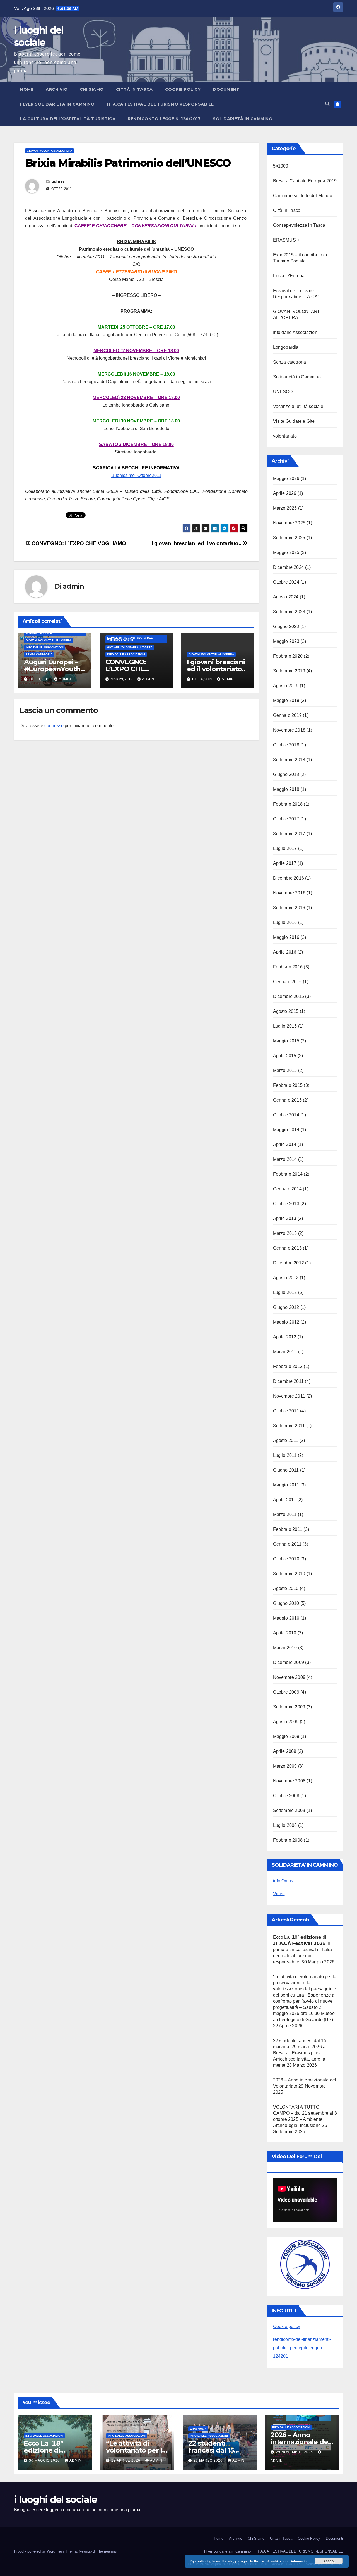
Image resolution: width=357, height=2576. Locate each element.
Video (279, 1894)
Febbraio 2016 (288, 967)
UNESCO (283, 392)
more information (296, 2561)
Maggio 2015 (286, 1041)
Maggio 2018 (286, 789)
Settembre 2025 (289, 538)
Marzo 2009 (285, 1766)
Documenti (227, 89)
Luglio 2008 (285, 1825)
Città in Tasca (134, 89)
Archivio (57, 89)
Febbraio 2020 (288, 656)
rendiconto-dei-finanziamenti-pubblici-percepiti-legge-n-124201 (302, 2348)
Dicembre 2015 (289, 996)
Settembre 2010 (289, 1574)
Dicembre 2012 (289, 1263)
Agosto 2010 (286, 1588)
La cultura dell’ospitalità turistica (68, 119)
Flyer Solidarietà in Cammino (57, 104)
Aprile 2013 (285, 1218)
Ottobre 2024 (286, 582)
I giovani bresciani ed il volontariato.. (197, 543)
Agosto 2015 (286, 1011)
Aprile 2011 (285, 1500)
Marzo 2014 (285, 1159)
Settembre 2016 (289, 908)
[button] (327, 104)
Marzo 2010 (285, 1648)
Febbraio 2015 (288, 1085)
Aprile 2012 (285, 1337)
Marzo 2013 (285, 1233)
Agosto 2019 (286, 686)
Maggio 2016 (286, 937)
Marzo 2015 (285, 1070)
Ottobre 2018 (286, 745)
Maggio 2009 (286, 1736)
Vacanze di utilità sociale (298, 406)
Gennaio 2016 (287, 982)
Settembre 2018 (289, 760)
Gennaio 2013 (287, 1248)
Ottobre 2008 (286, 1796)
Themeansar (107, 2551)
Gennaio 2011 (287, 1544)
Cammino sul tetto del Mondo (303, 196)
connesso (54, 726)
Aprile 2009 (285, 1751)
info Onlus (283, 1881)
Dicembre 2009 (289, 1662)
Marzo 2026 (285, 508)
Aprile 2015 (285, 1056)
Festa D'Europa (289, 276)
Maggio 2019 (286, 700)
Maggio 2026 (286, 478)
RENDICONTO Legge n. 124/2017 (164, 119)
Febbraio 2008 (288, 1840)
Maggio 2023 (286, 641)
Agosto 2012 (286, 1278)
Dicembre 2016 (289, 878)
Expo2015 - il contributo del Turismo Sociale (130, 639)
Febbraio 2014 (288, 1174)
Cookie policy (287, 2326)
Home (27, 89)
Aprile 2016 (285, 952)
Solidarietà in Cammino (243, 119)
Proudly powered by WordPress (40, 2551)
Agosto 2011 (286, 1440)
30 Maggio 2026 (45, 2460)
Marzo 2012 (285, 1352)
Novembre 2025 (289, 523)
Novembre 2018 (289, 730)
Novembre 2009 (289, 1677)
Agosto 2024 (286, 597)
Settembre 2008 (289, 1810)
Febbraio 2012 (288, 1366)
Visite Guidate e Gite (294, 421)
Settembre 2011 (289, 1426)
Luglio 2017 (285, 848)
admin (58, 182)
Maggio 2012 (286, 1322)
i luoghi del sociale (55, 2499)
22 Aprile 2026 (126, 2460)
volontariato (285, 436)
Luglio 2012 (285, 1292)
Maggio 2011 (286, 1485)
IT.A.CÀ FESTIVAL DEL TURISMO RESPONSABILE (160, 104)
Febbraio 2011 (288, 1529)
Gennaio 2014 (287, 1189)
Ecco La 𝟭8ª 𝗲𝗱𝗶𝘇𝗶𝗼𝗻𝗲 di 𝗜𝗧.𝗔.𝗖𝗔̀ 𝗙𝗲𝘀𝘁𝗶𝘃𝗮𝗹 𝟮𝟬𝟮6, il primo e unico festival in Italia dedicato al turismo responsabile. (302, 1950)
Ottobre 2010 (286, 1559)
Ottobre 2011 (286, 1411)
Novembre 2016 (289, 893)
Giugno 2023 (286, 626)
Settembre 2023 (289, 612)
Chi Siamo (92, 89)
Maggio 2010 (286, 1618)
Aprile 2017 (285, 863)
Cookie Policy (183, 89)
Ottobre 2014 (286, 1115)
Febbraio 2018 (288, 804)
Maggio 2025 (286, 552)
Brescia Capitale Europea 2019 (305, 181)
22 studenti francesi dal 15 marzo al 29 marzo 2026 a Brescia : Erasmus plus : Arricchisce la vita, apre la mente (300, 2053)
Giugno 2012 (286, 1307)
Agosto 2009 (286, 1722)
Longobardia (286, 347)
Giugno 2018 (286, 774)
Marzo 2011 (285, 1514)
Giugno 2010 (286, 1603)
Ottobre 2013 (286, 1204)
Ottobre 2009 (286, 1692)
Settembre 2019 (289, 671)
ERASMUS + (286, 240)
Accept (329, 2561)
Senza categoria (39, 654)
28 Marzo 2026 (209, 2460)
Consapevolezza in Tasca (299, 225)
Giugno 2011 (286, 1470)
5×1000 (281, 166)
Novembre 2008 (289, 1781)
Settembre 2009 (289, 1707)
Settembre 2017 (289, 834)
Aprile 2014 (285, 1144)
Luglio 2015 (285, 1026)
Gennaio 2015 (287, 1100)
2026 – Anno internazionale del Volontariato (300, 2442)
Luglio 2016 (285, 922)
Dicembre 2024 (289, 567)
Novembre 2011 (289, 1396)
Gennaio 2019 (287, 715)
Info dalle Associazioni (45, 647)
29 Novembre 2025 (295, 2452)
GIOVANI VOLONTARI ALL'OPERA (50, 151)
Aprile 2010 (285, 1633)
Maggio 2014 (286, 1130)
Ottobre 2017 (286, 819)
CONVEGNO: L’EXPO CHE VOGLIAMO (78, 543)
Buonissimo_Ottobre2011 (136, 475)
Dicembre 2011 (289, 1381)
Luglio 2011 (285, 1455)
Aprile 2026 (285, 493)
